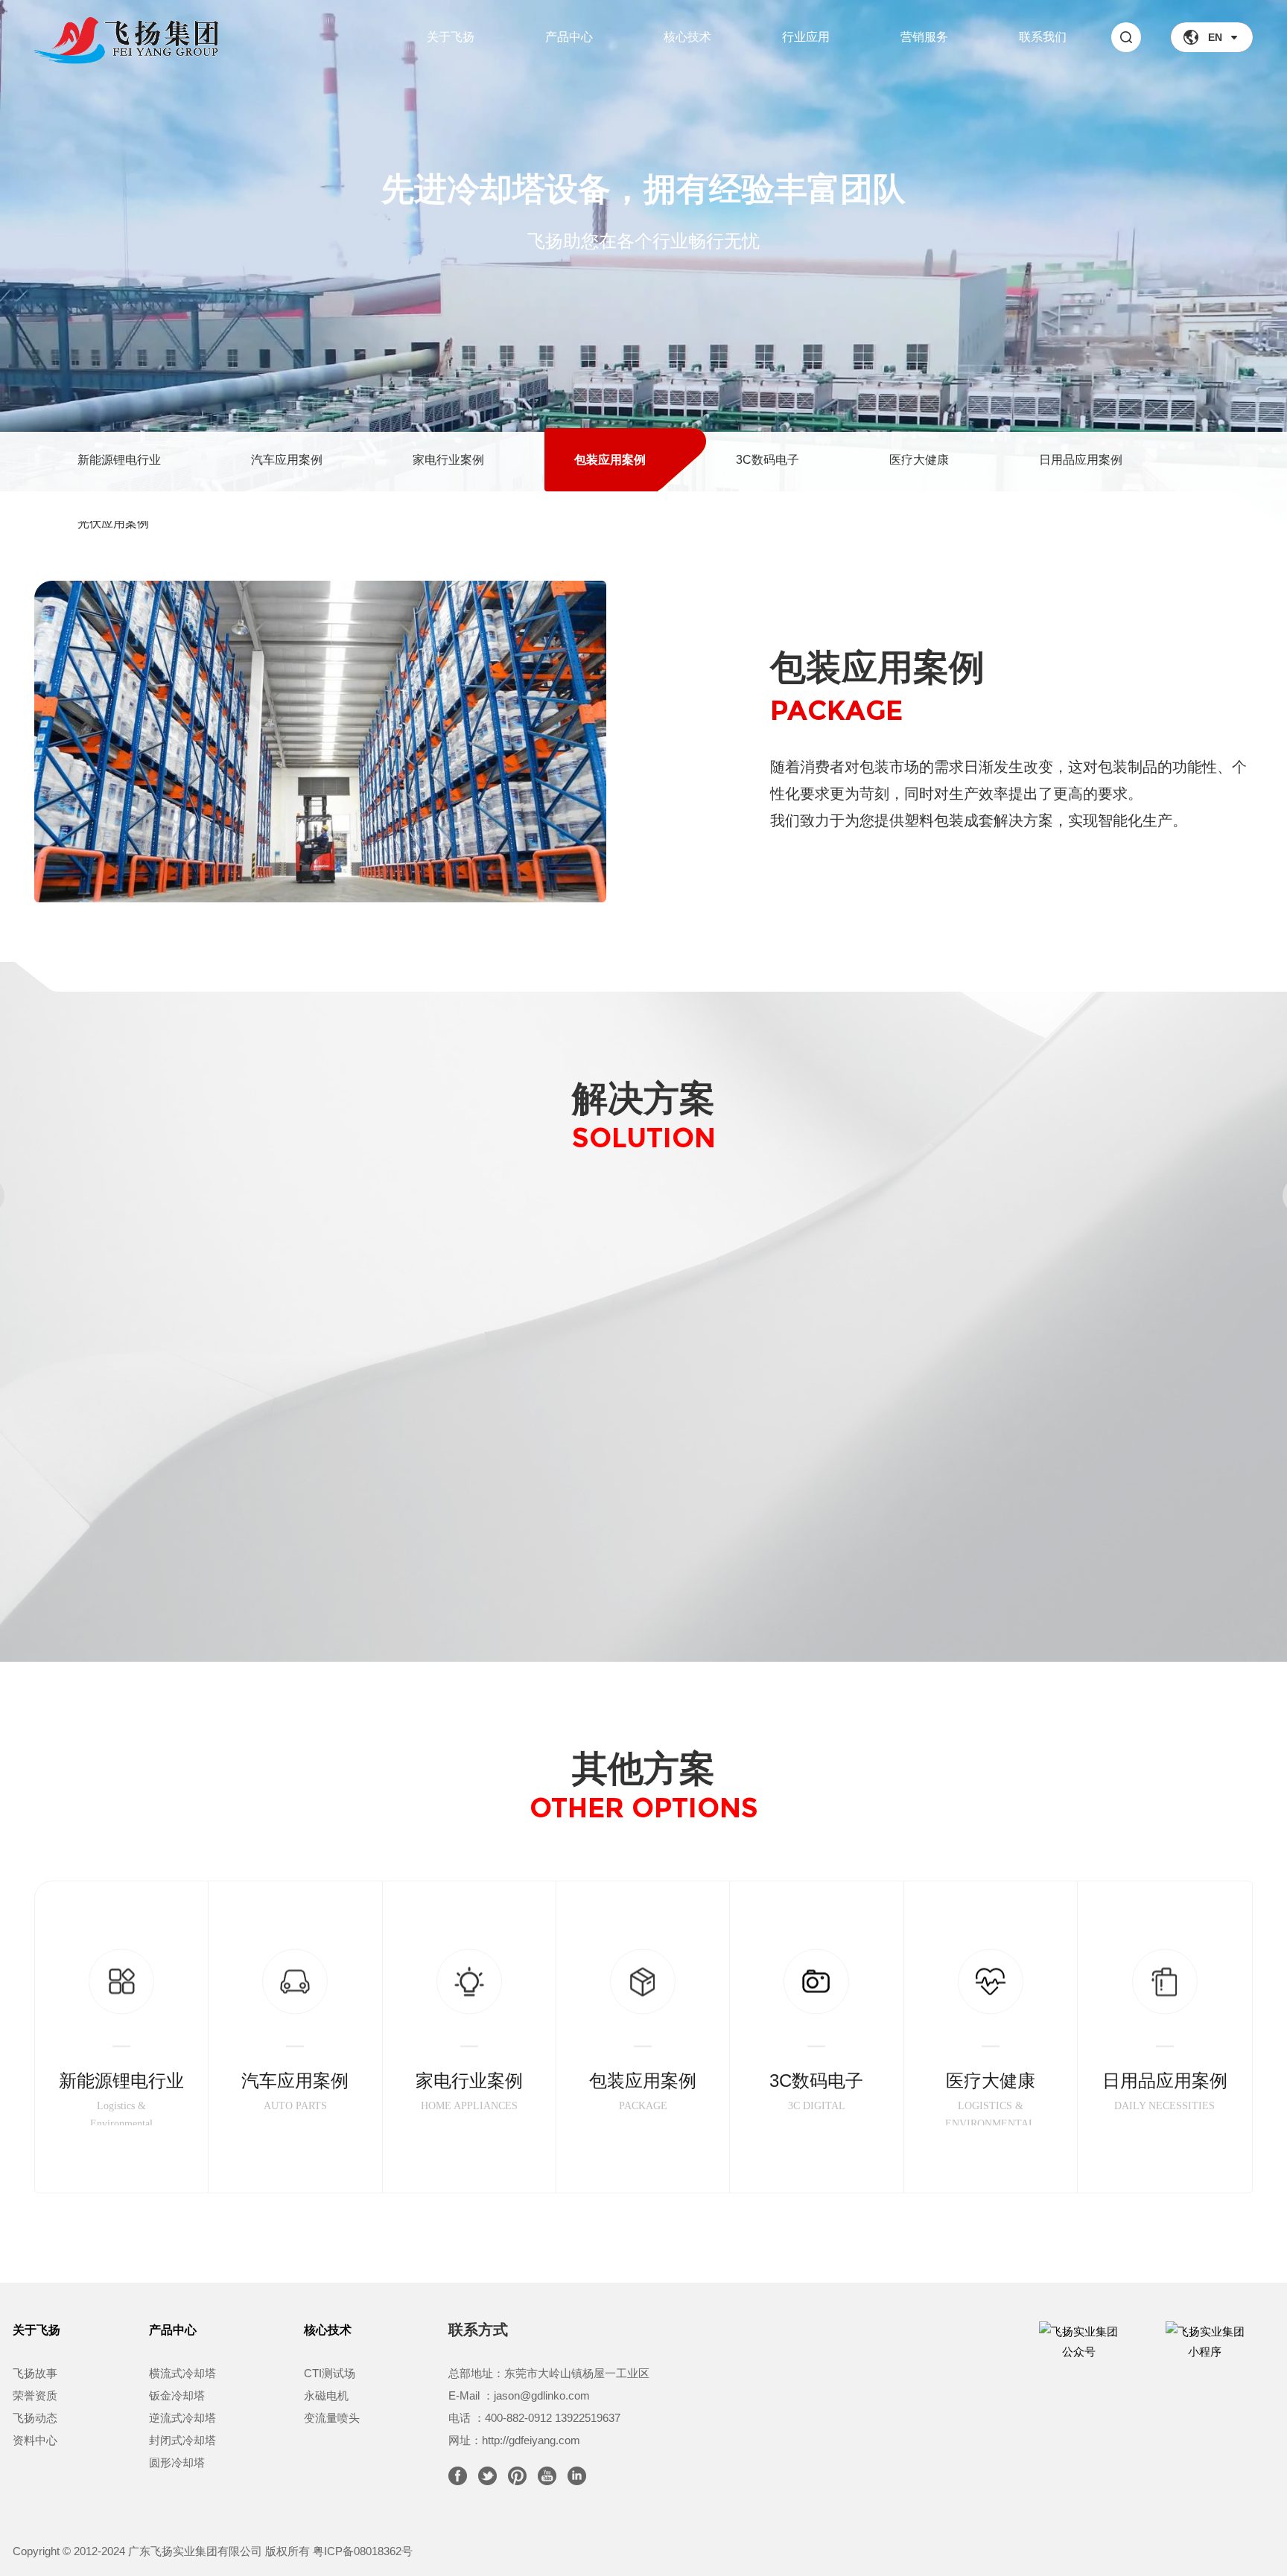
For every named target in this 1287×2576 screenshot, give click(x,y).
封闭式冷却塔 (182, 2440)
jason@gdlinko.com (542, 2395)
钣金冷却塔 (177, 2395)
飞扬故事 (35, 2373)
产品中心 (569, 37)
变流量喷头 (332, 2418)
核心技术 (687, 37)
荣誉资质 (35, 2395)
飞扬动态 (35, 2418)
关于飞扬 (451, 37)
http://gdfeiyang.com (531, 2440)
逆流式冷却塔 (182, 2418)
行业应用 (806, 37)
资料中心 (35, 2440)
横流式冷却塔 (182, 2373)
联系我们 (1043, 37)
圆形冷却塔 (177, 2462)
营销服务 (924, 37)
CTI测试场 (330, 2373)
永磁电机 (326, 2395)
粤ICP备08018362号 (363, 2551)
